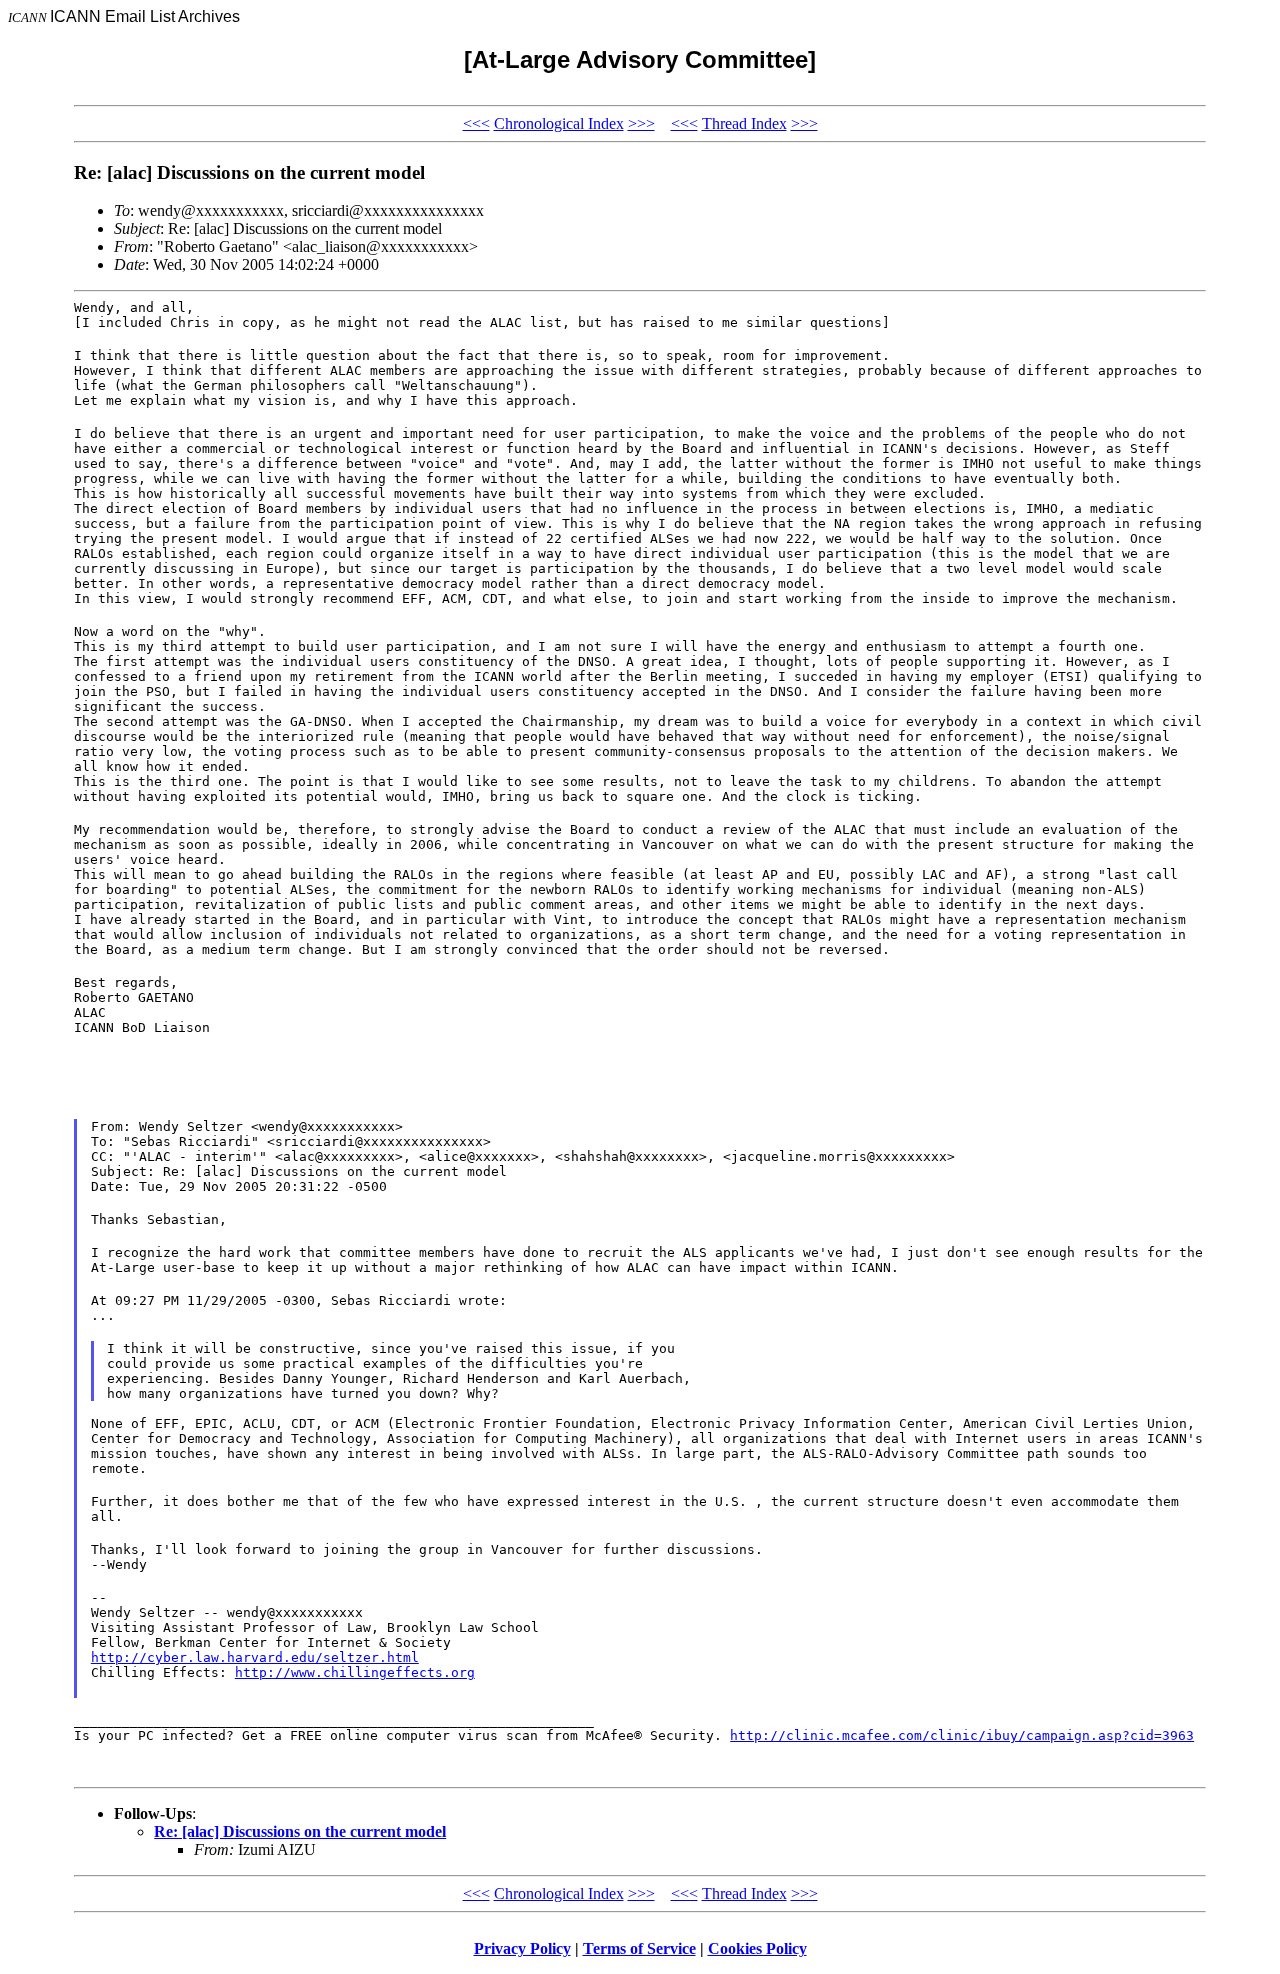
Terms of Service (639, 1948)
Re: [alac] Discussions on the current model (300, 1831)
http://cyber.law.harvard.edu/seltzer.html (255, 1657)
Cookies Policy (757, 1948)
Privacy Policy (522, 1948)
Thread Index (744, 123)
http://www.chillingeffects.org (355, 1672)
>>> (641, 123)
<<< (476, 123)
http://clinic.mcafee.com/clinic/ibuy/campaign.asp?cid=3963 (962, 1735)
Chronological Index (559, 123)
